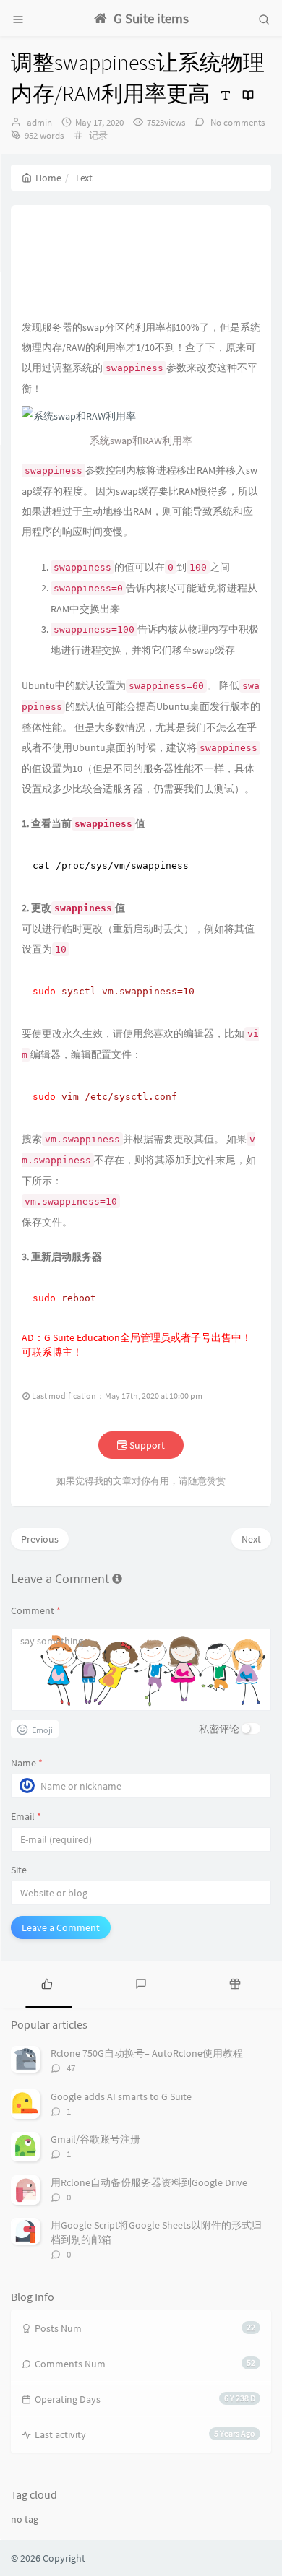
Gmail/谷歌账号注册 (95, 2139)
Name (27, 1763)
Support (146, 1445)
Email (26, 1816)
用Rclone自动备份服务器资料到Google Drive (149, 2182)
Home (48, 178)
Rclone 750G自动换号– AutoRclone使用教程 (147, 2053)
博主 (62, 1352)
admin (39, 122)
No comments (236, 122)
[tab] (47, 1982)
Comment (36, 1610)
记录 (98, 135)
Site (19, 1870)
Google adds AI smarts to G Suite (121, 2096)
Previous (40, 1539)
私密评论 (219, 1729)
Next (251, 1539)
